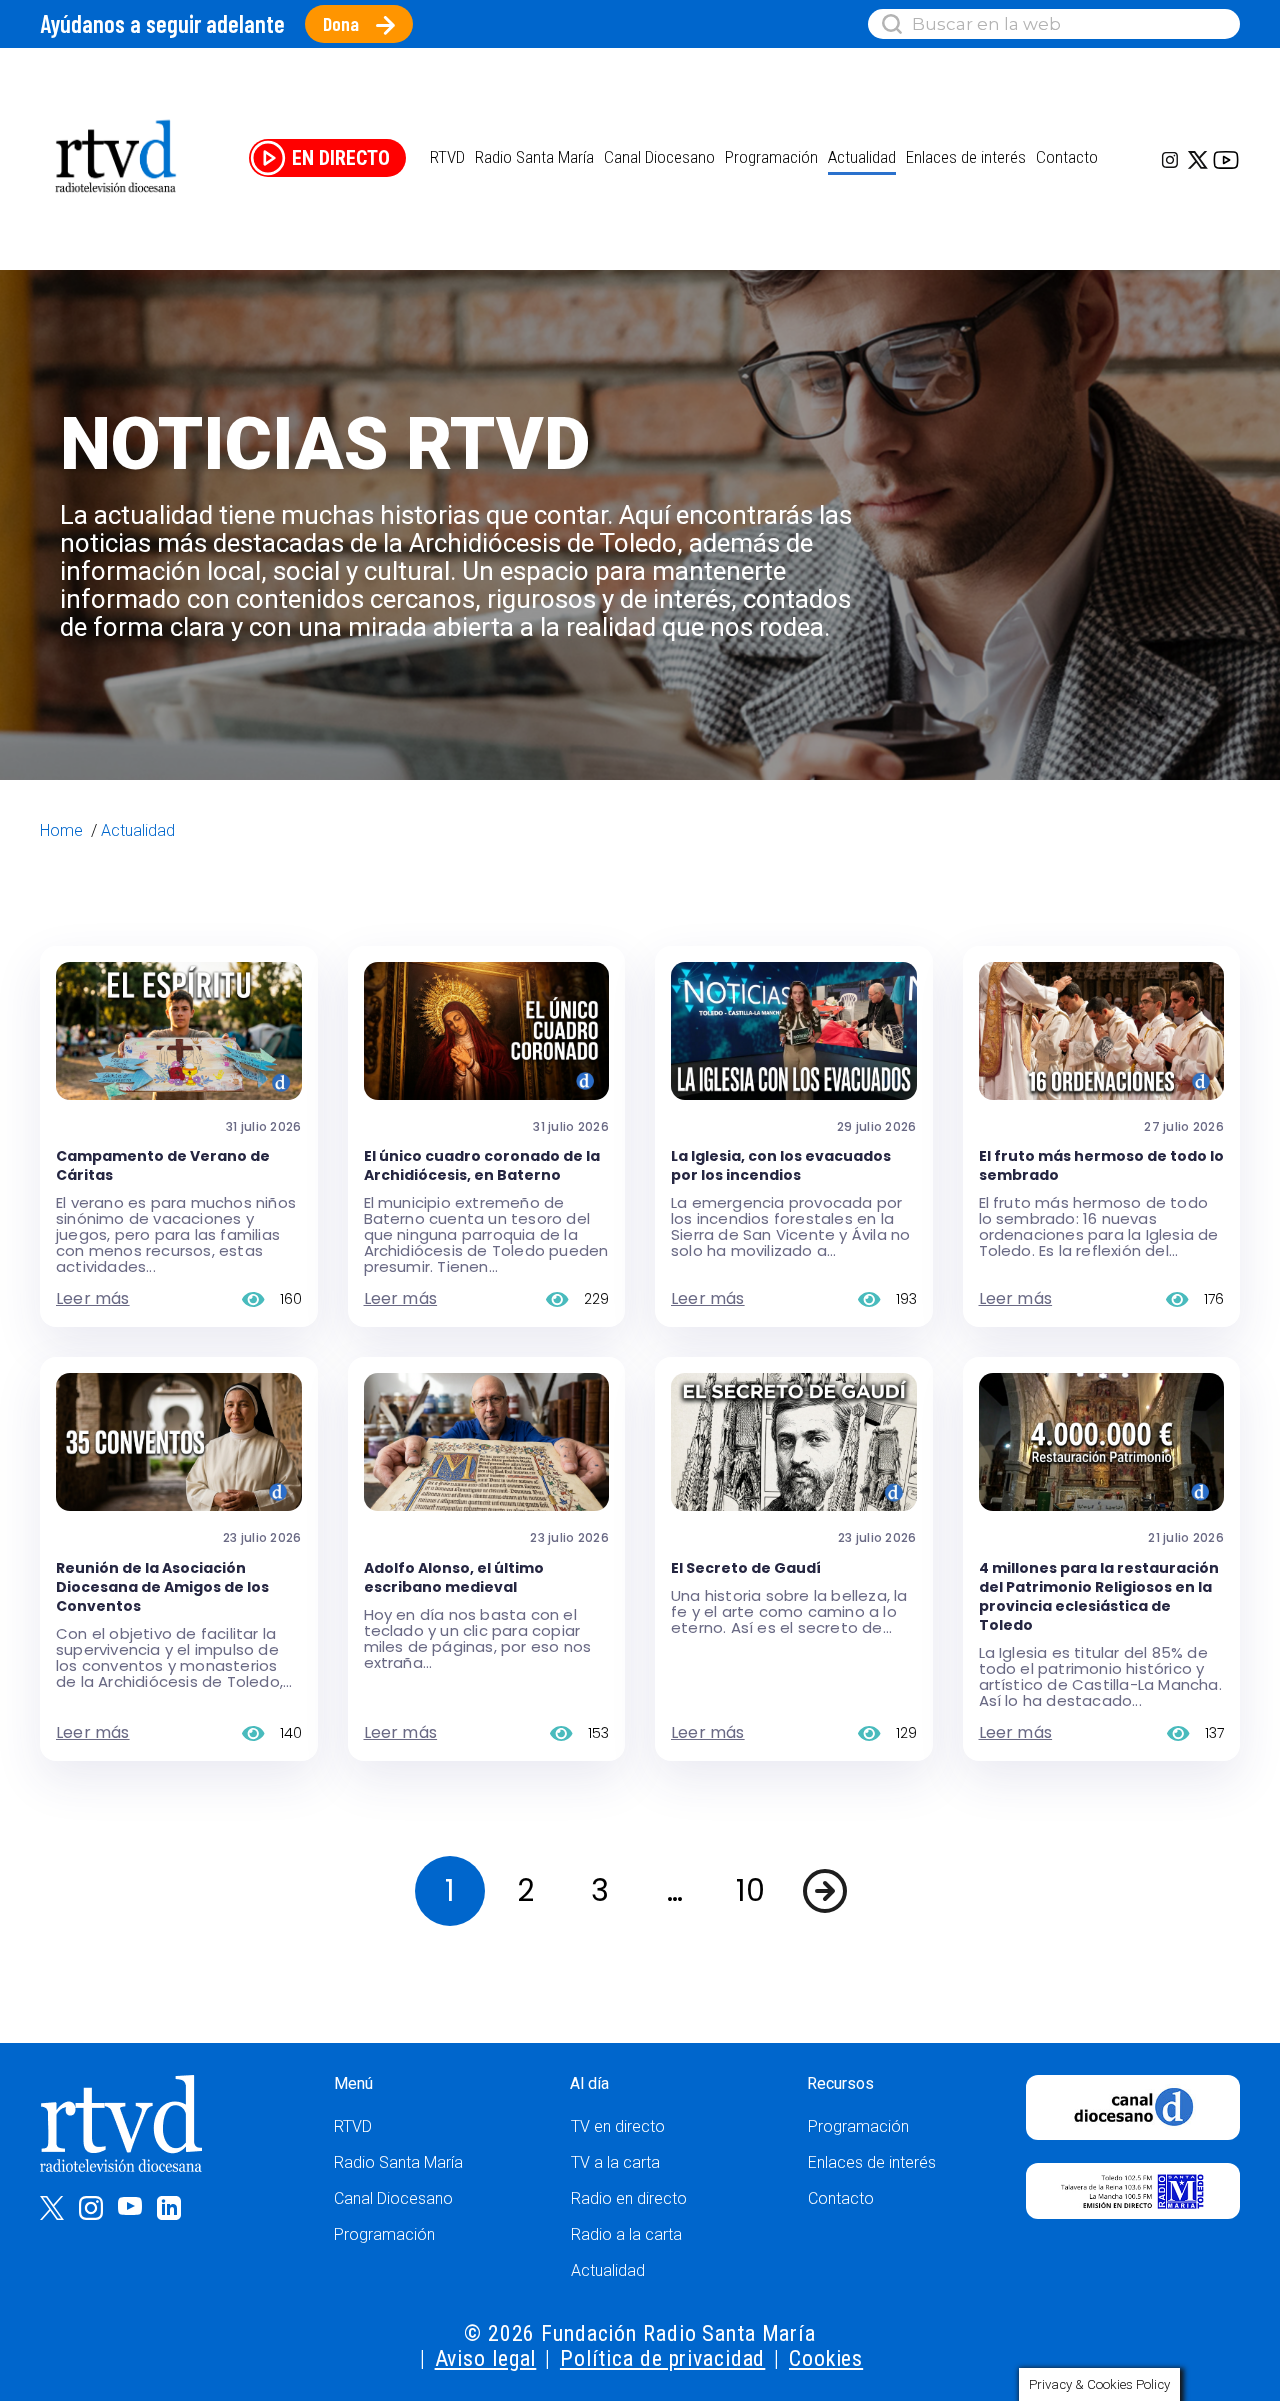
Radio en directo (629, 2198)
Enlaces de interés (966, 157)
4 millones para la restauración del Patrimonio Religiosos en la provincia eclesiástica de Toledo (1099, 1596)
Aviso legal (486, 2358)
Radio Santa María (534, 157)
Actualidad (862, 157)
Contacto (1067, 157)
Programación (384, 2234)
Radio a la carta (626, 2234)
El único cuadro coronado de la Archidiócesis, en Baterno (482, 1165)
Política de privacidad (662, 2358)
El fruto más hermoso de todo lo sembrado (1101, 1165)
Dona (341, 23)
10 (750, 1890)
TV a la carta (615, 2162)
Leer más (93, 1298)
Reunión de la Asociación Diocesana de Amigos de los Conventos (162, 1587)
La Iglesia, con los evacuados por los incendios (781, 1165)
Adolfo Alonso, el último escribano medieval (454, 1577)
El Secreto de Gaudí (746, 1568)
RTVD (353, 2126)
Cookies (826, 2358)
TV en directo (618, 2126)
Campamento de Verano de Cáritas (163, 1165)
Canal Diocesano (659, 157)
